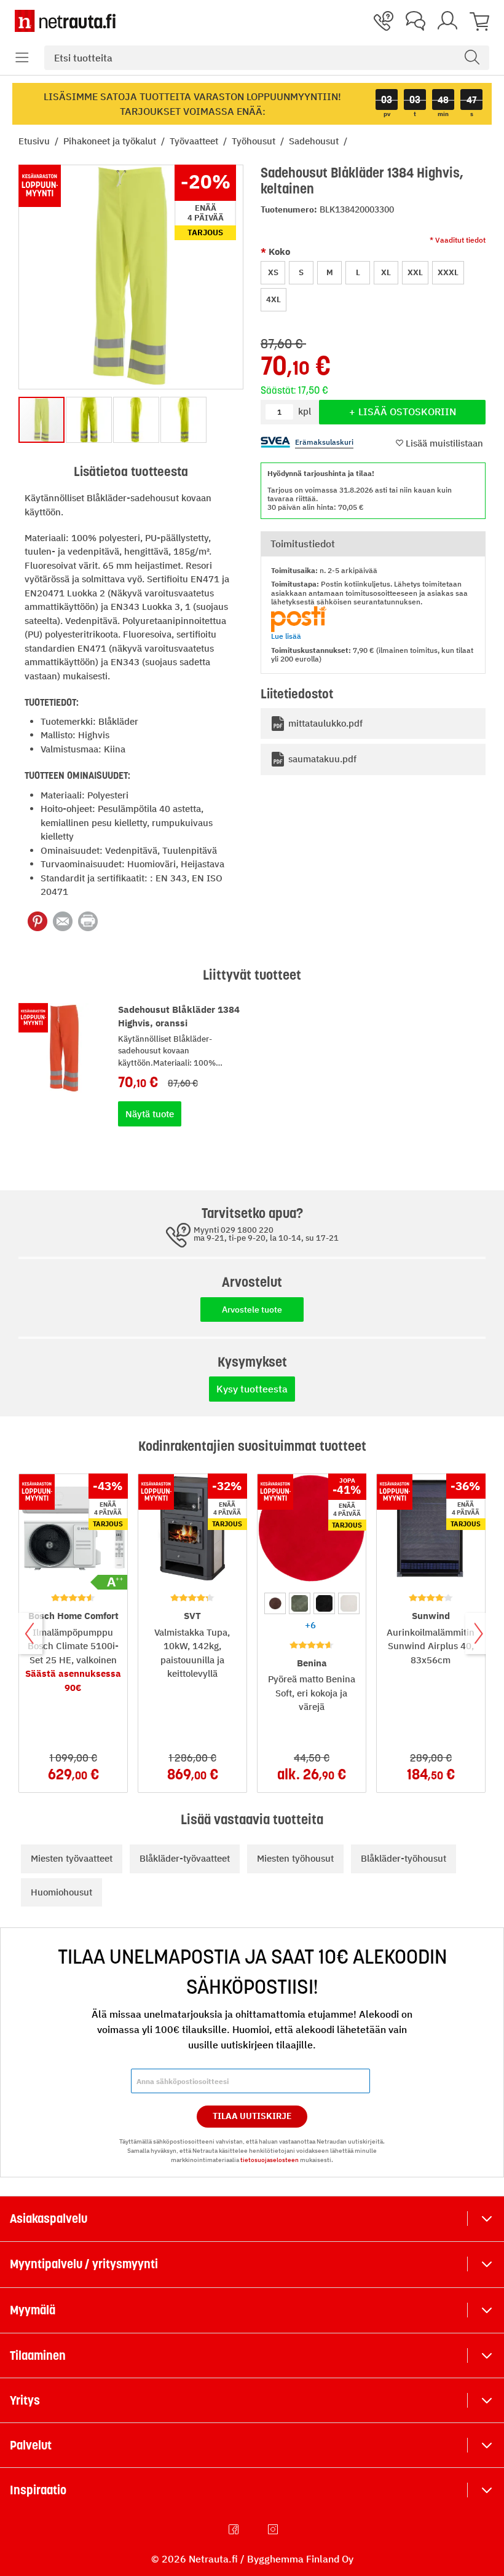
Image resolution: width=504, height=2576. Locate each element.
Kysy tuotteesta (252, 1389)
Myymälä (33, 2310)
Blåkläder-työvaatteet (185, 1858)
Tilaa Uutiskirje (252, 2116)
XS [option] (273, 272)
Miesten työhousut (295, 1858)
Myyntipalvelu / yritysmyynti (84, 2264)
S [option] (301, 272)
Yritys (25, 2400)
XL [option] (386, 272)
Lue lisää (286, 636)
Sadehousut (315, 141)
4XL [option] (274, 299)
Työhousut (255, 141)
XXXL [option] (448, 272)
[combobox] (267, 58)
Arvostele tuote (252, 1309)
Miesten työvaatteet (72, 1858)
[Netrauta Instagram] (274, 2529)
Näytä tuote (150, 1114)
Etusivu (35, 141)
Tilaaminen (38, 2355)
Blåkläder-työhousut (404, 1858)
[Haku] (472, 58)
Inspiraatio (38, 2490)
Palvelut (31, 2445)
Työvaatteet (195, 141)
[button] (22, 58)
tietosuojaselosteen (270, 2160)
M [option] (330, 272)
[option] (275, 1603)
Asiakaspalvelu (49, 2219)
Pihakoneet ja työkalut (111, 141)
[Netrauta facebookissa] (235, 2529)
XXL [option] (415, 272)
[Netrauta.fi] (65, 21)
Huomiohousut (61, 1892)
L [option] (358, 272)
